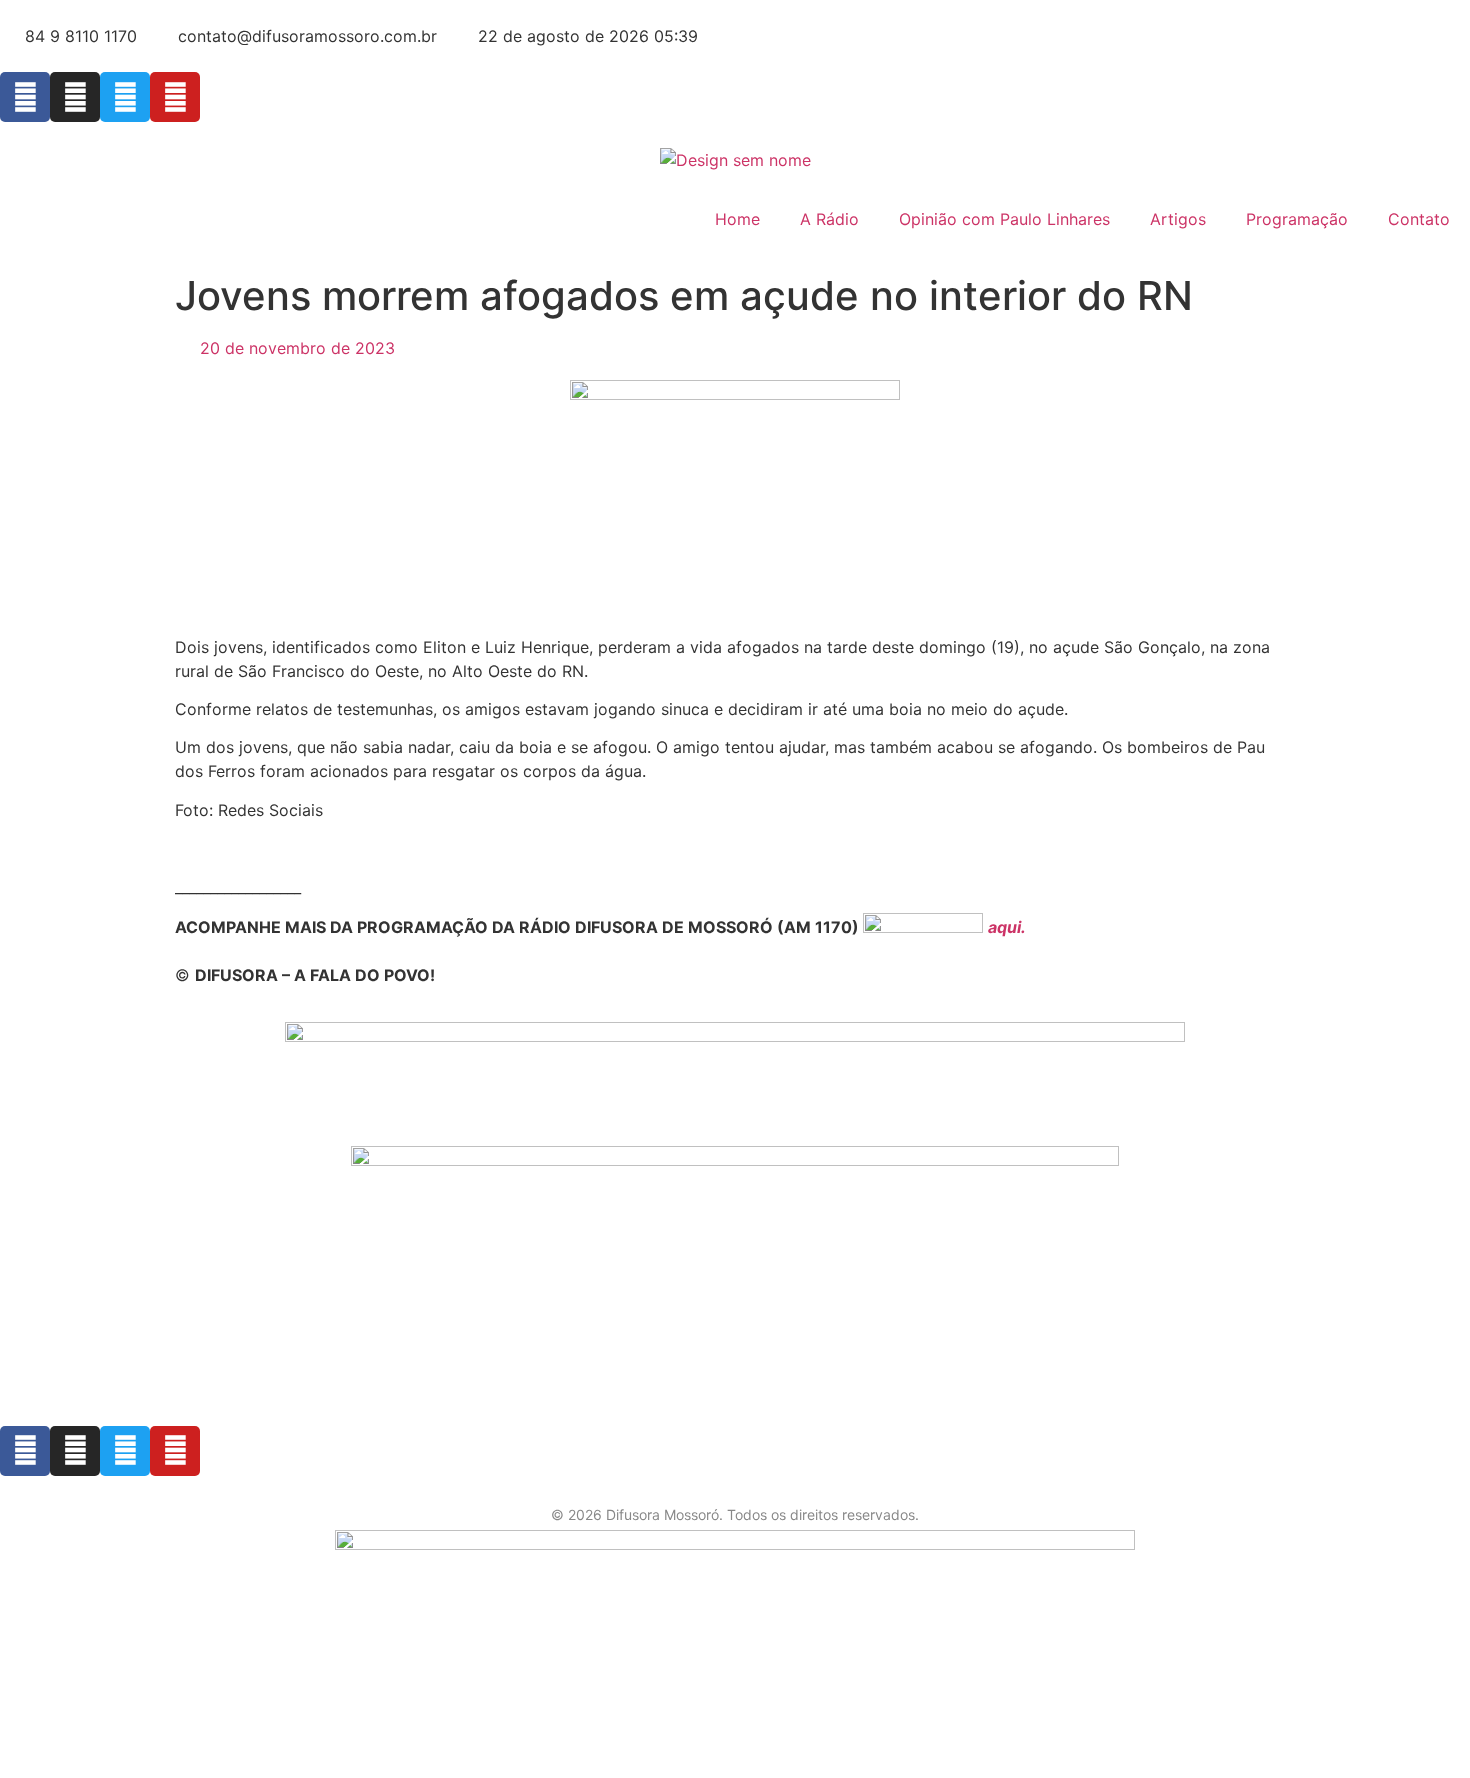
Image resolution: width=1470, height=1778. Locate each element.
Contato (1419, 219)
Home (737, 219)
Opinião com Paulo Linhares (1004, 219)
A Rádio (829, 219)
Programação (1297, 219)
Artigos (1178, 219)
